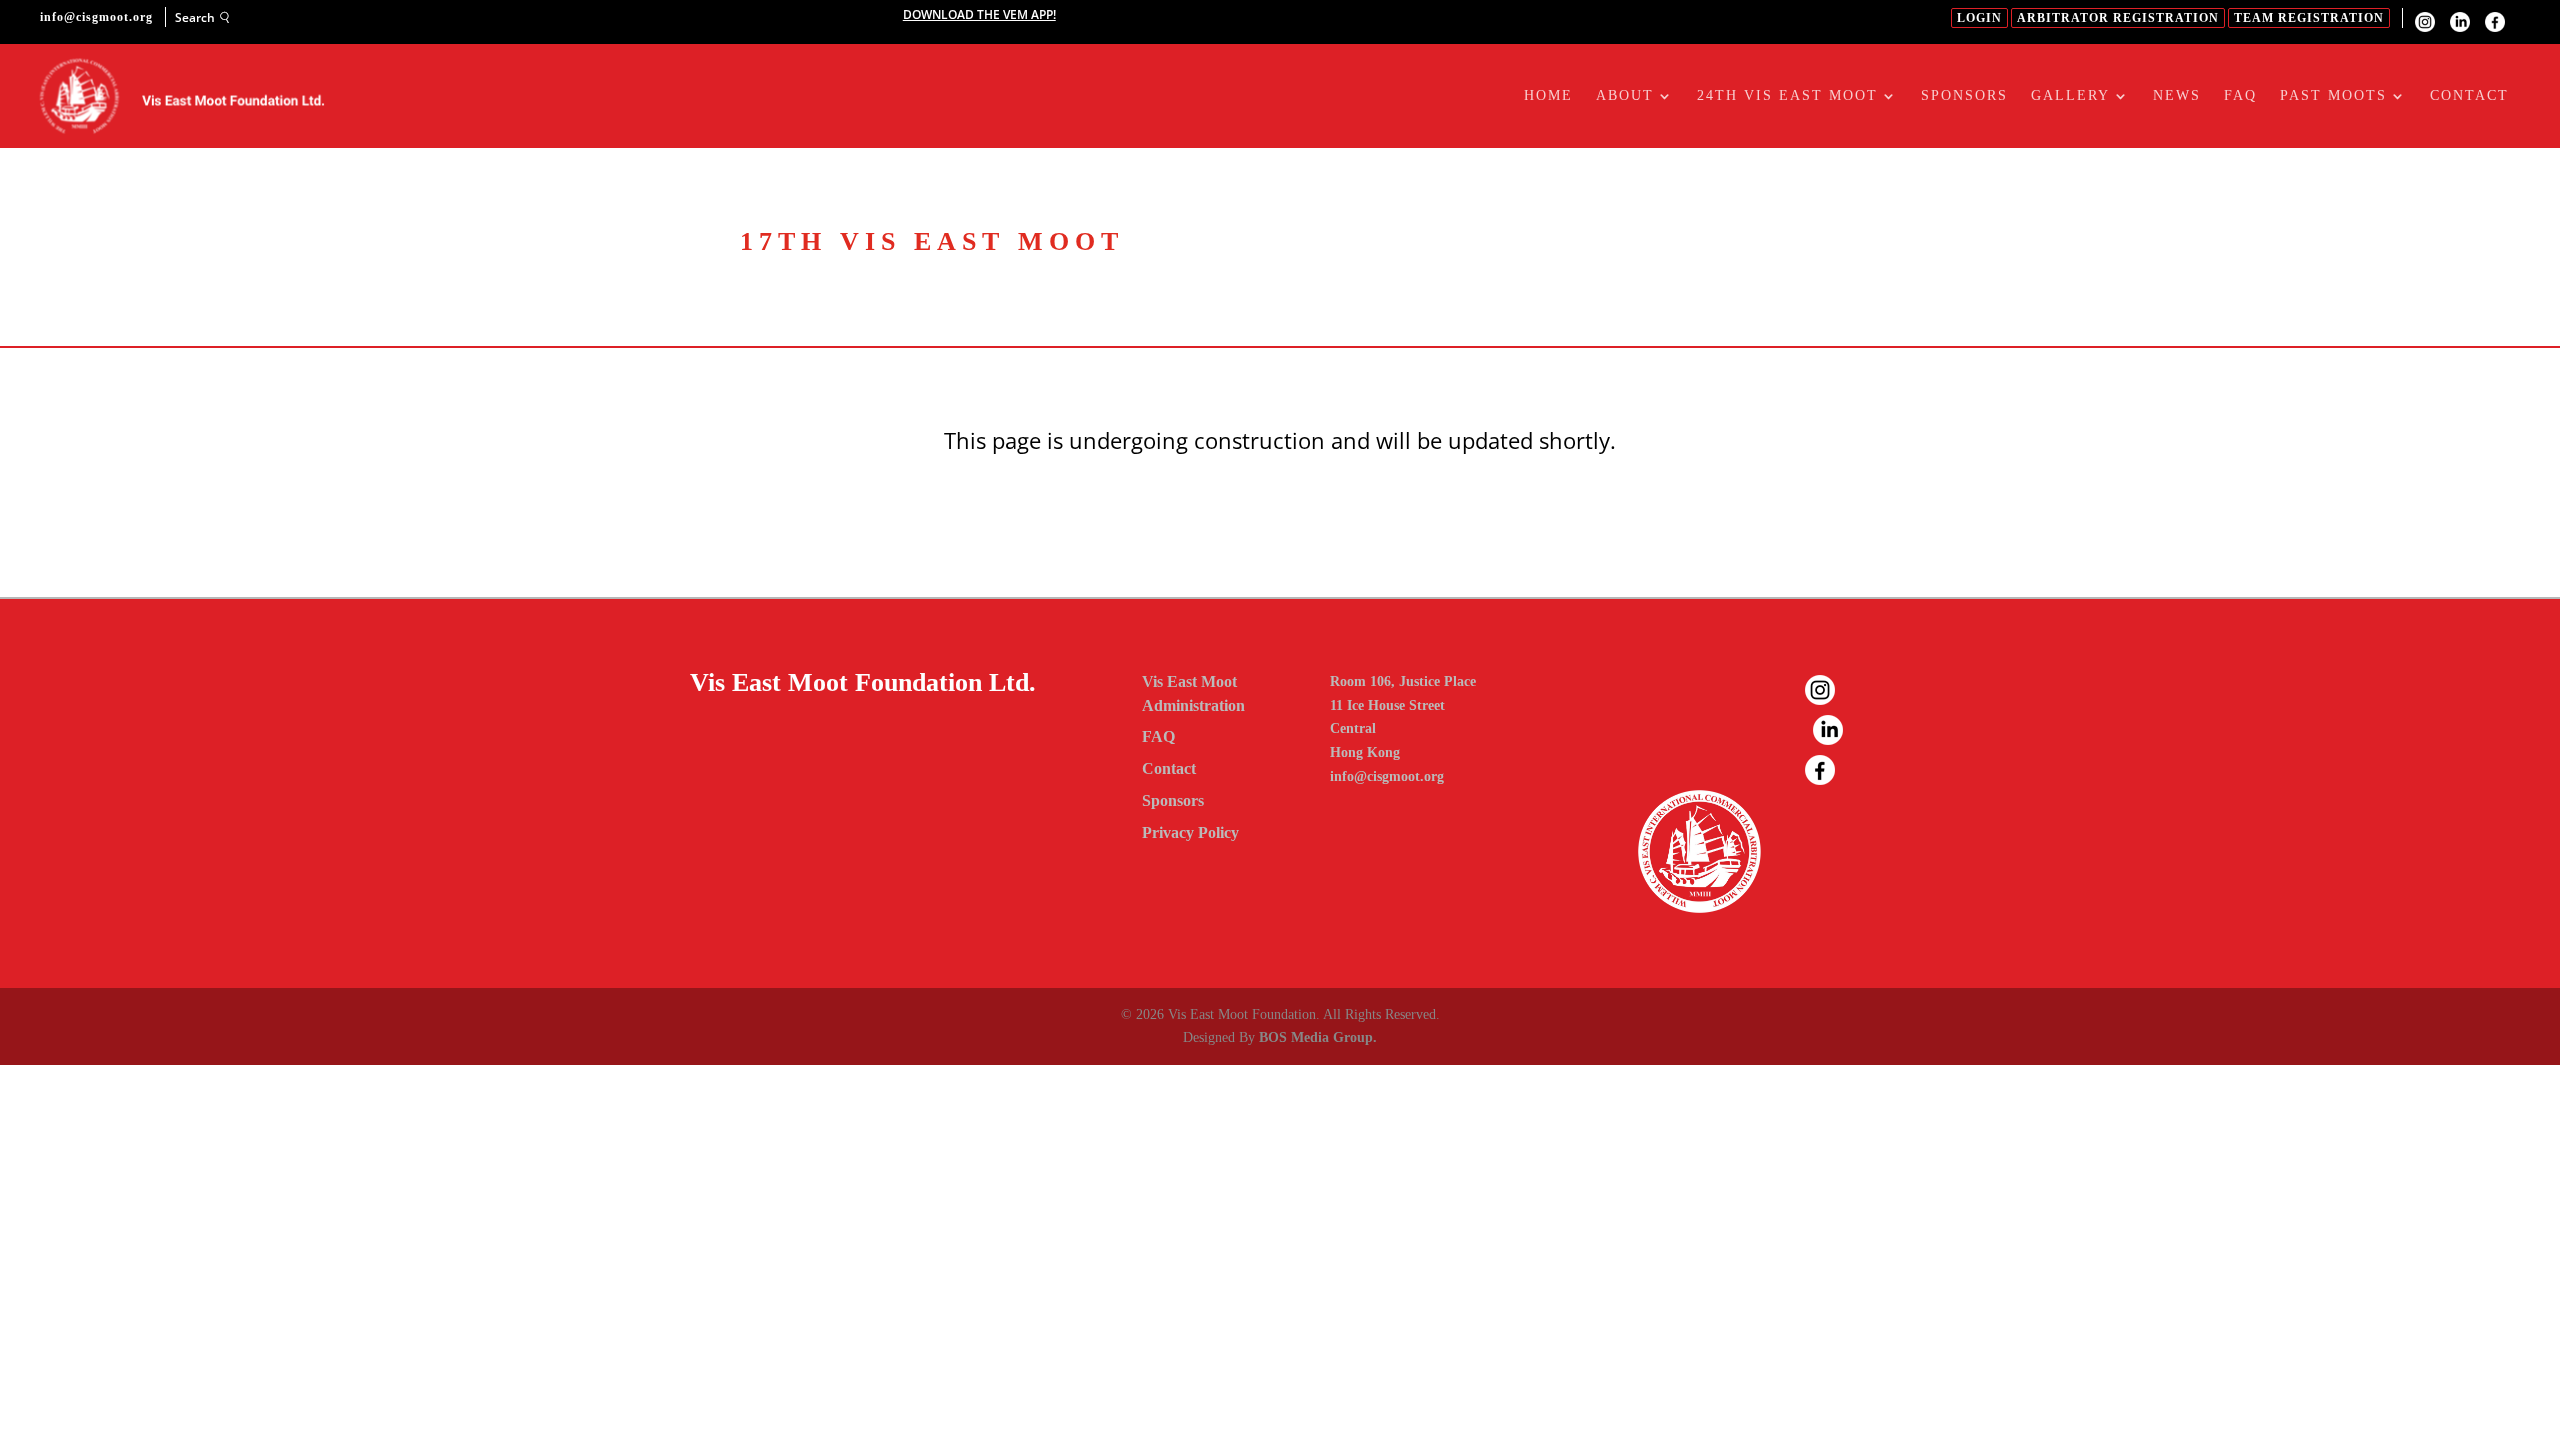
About (1625, 96)
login (1979, 18)
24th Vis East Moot (1787, 96)
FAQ (2240, 96)
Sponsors (1964, 96)
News (2177, 96)
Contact (2469, 96)
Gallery (2070, 96)
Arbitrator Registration (2118, 18)
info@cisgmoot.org (1387, 776)
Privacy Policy (1190, 832)
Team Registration (2309, 18)
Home (1548, 96)
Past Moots (2333, 96)
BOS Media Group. (1318, 1037)
